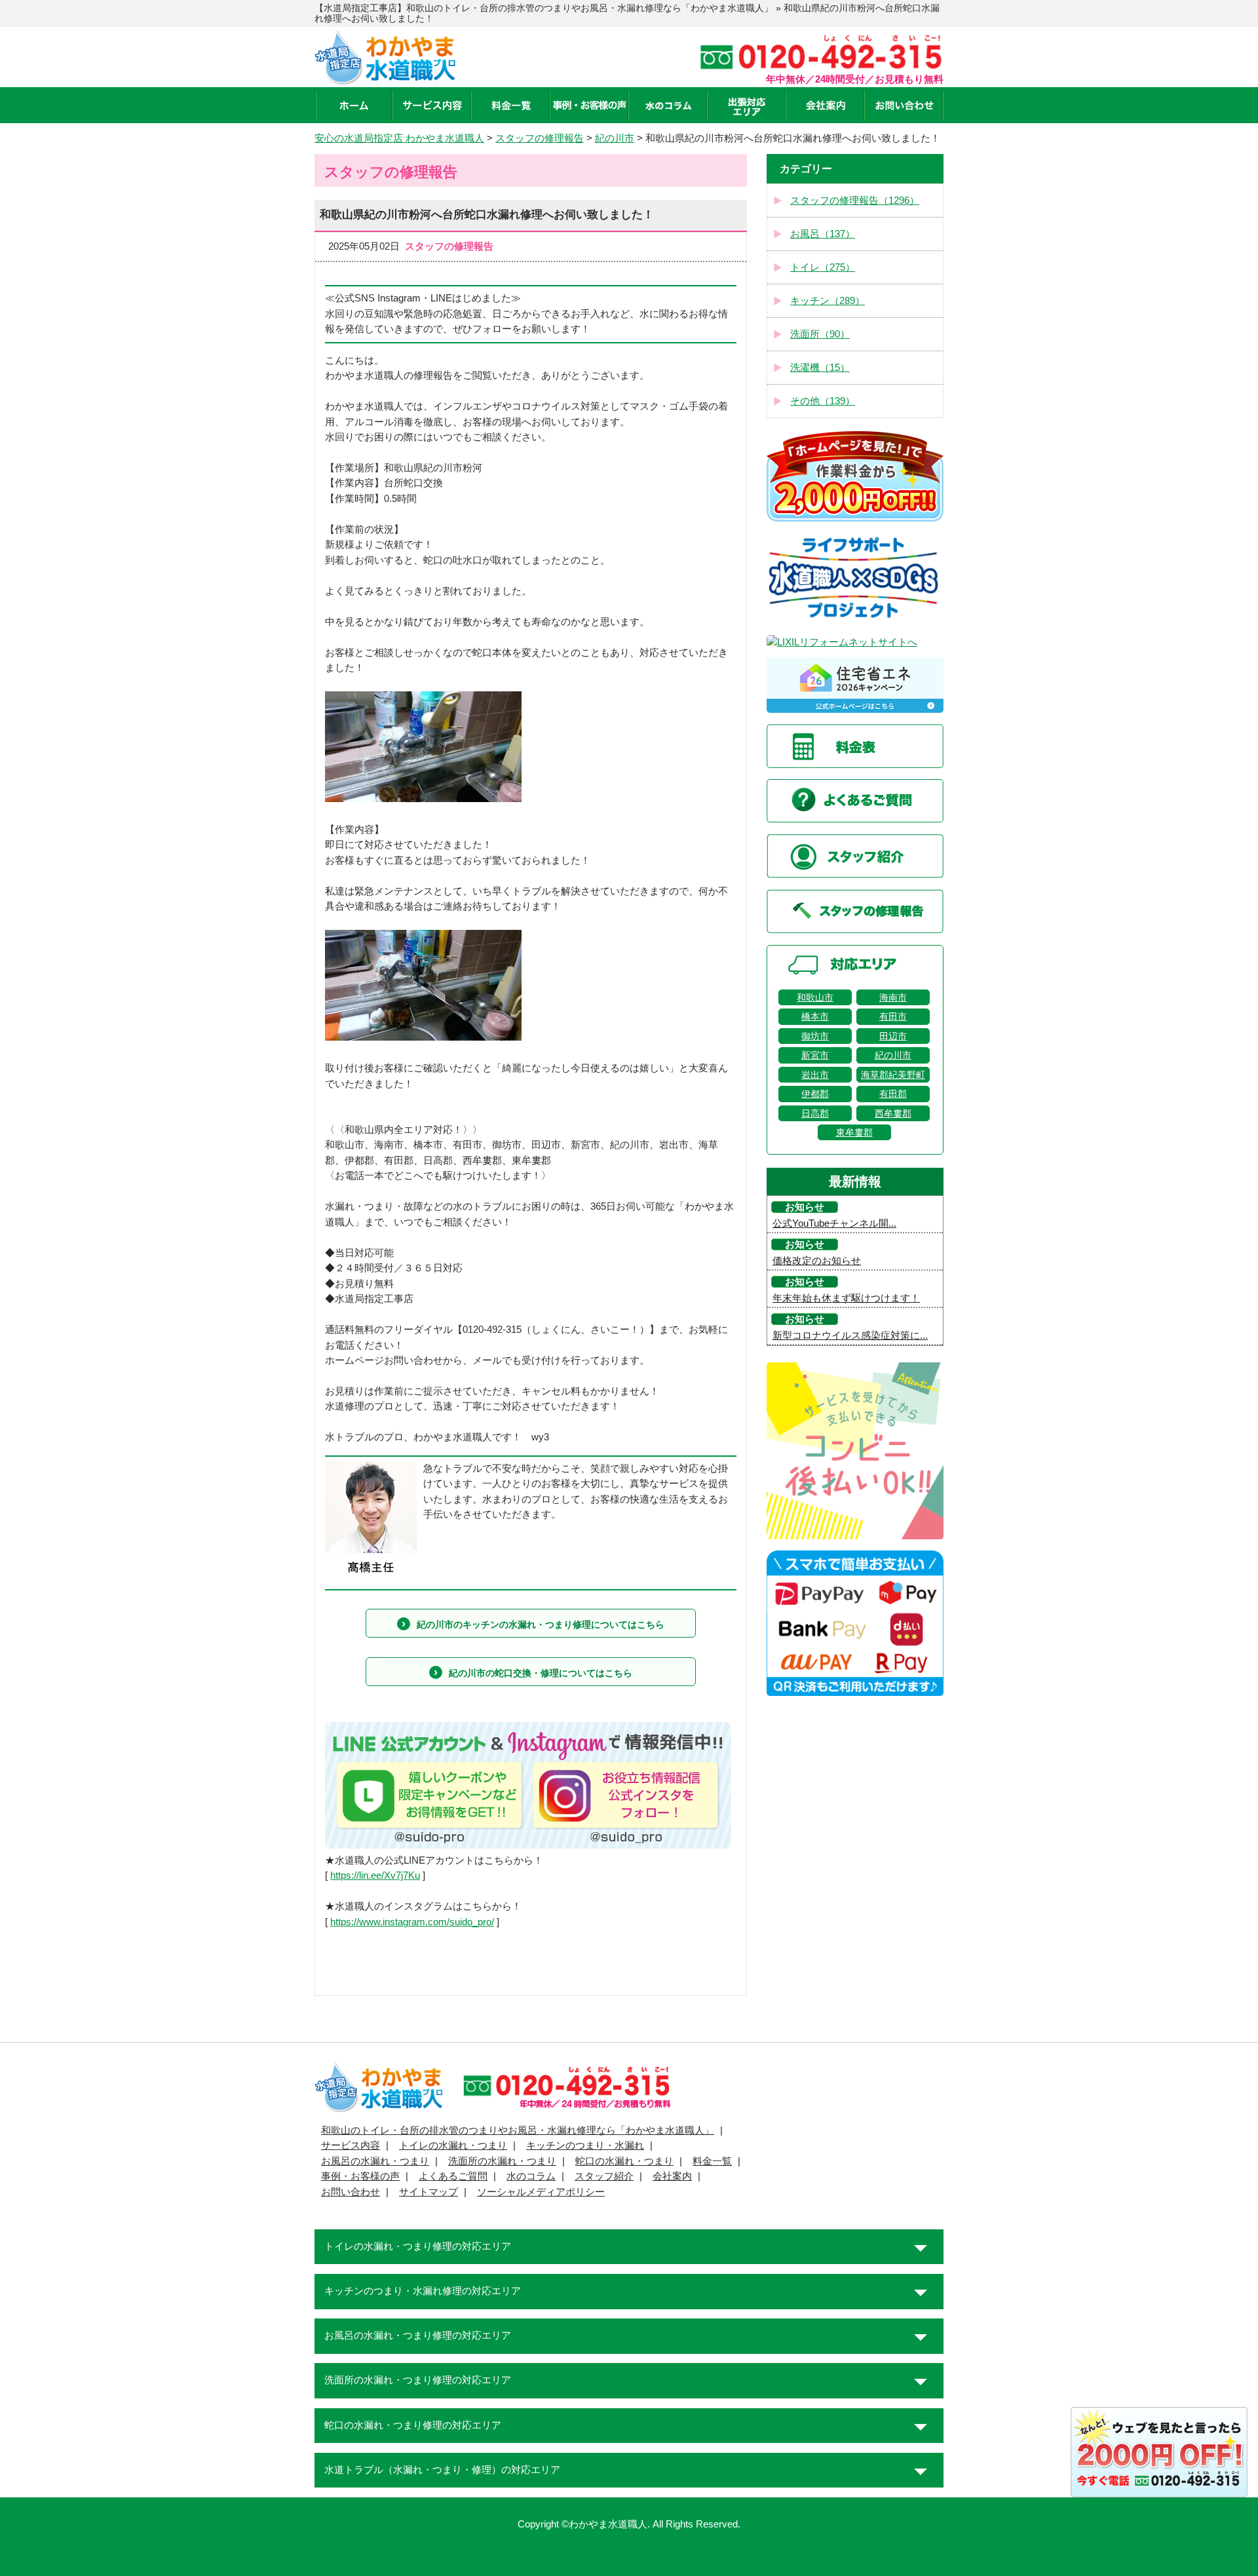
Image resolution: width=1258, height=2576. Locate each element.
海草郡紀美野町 (893, 1075)
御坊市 (815, 1036)
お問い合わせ (351, 2192)
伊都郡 (815, 1094)
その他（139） (823, 401)
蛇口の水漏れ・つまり (624, 2161)
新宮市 (815, 1055)
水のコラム (531, 2176)
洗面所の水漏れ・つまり (502, 2161)
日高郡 (815, 1113)
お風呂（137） (823, 234)
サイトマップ (429, 2192)
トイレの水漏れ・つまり (453, 2145)
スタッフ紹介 (604, 2176)
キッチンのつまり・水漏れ (585, 2145)
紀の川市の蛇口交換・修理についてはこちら (541, 1673)
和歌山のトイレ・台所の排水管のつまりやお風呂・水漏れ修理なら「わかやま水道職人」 (518, 2130)
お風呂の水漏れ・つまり (375, 2161)
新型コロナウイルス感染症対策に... (850, 1336)
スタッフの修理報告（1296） (855, 201)
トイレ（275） (823, 267)
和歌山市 (815, 997)
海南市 (893, 997)
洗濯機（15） (820, 368)
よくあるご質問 (453, 2176)
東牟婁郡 (854, 1132)
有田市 (893, 1016)
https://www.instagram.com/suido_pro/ (412, 1922)
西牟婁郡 (893, 1113)
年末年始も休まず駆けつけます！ (846, 1298)
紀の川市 (893, 1055)
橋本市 (815, 1016)
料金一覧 (712, 2161)
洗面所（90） (820, 334)
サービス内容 (351, 2145)
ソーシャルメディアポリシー (541, 2192)
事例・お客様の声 (360, 2176)
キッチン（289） (828, 301)
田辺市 (893, 1036)
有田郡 (893, 1094)
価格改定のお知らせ (817, 1261)
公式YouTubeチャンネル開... (834, 1223)
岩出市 (815, 1075)
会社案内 (672, 2176)
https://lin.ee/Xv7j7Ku (375, 1875)
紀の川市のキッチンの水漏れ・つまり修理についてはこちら (541, 1624)
